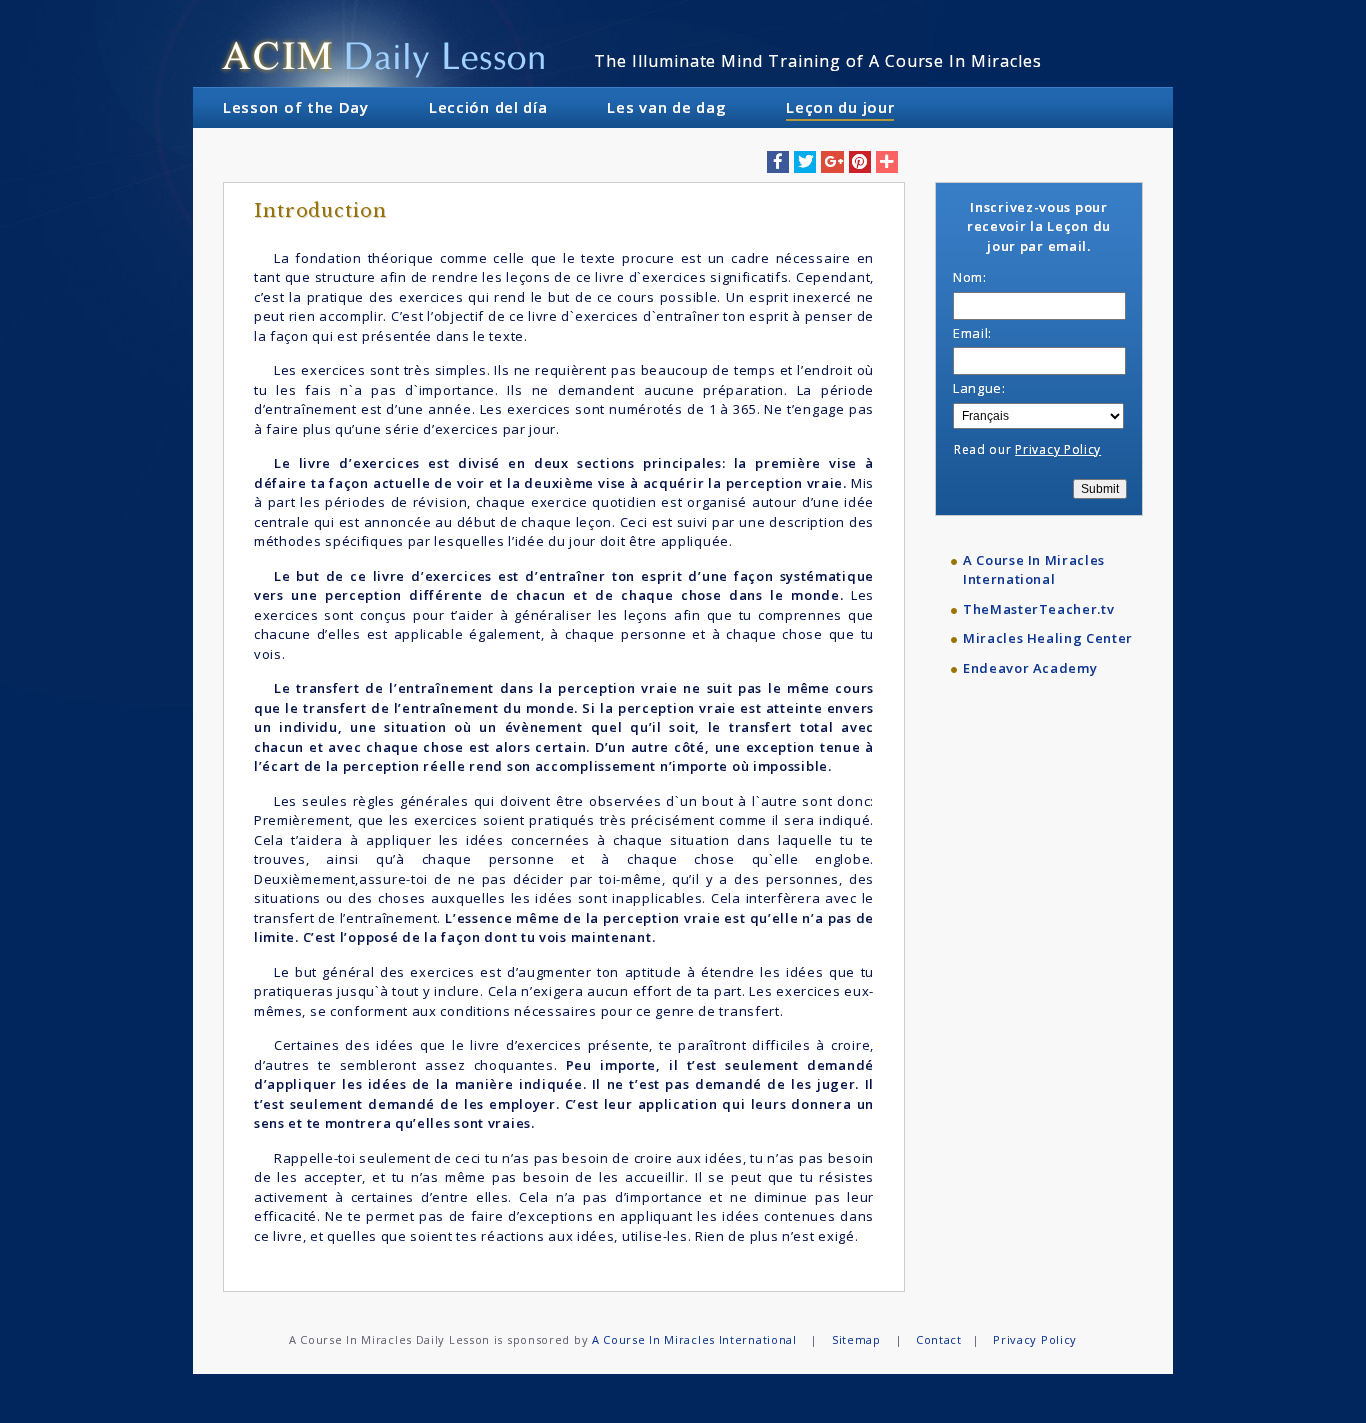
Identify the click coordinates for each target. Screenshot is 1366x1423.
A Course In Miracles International (1034, 570)
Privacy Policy (1058, 449)
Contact (939, 1339)
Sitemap (856, 1339)
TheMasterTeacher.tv (1038, 609)
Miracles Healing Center (1048, 638)
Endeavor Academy (1030, 668)
